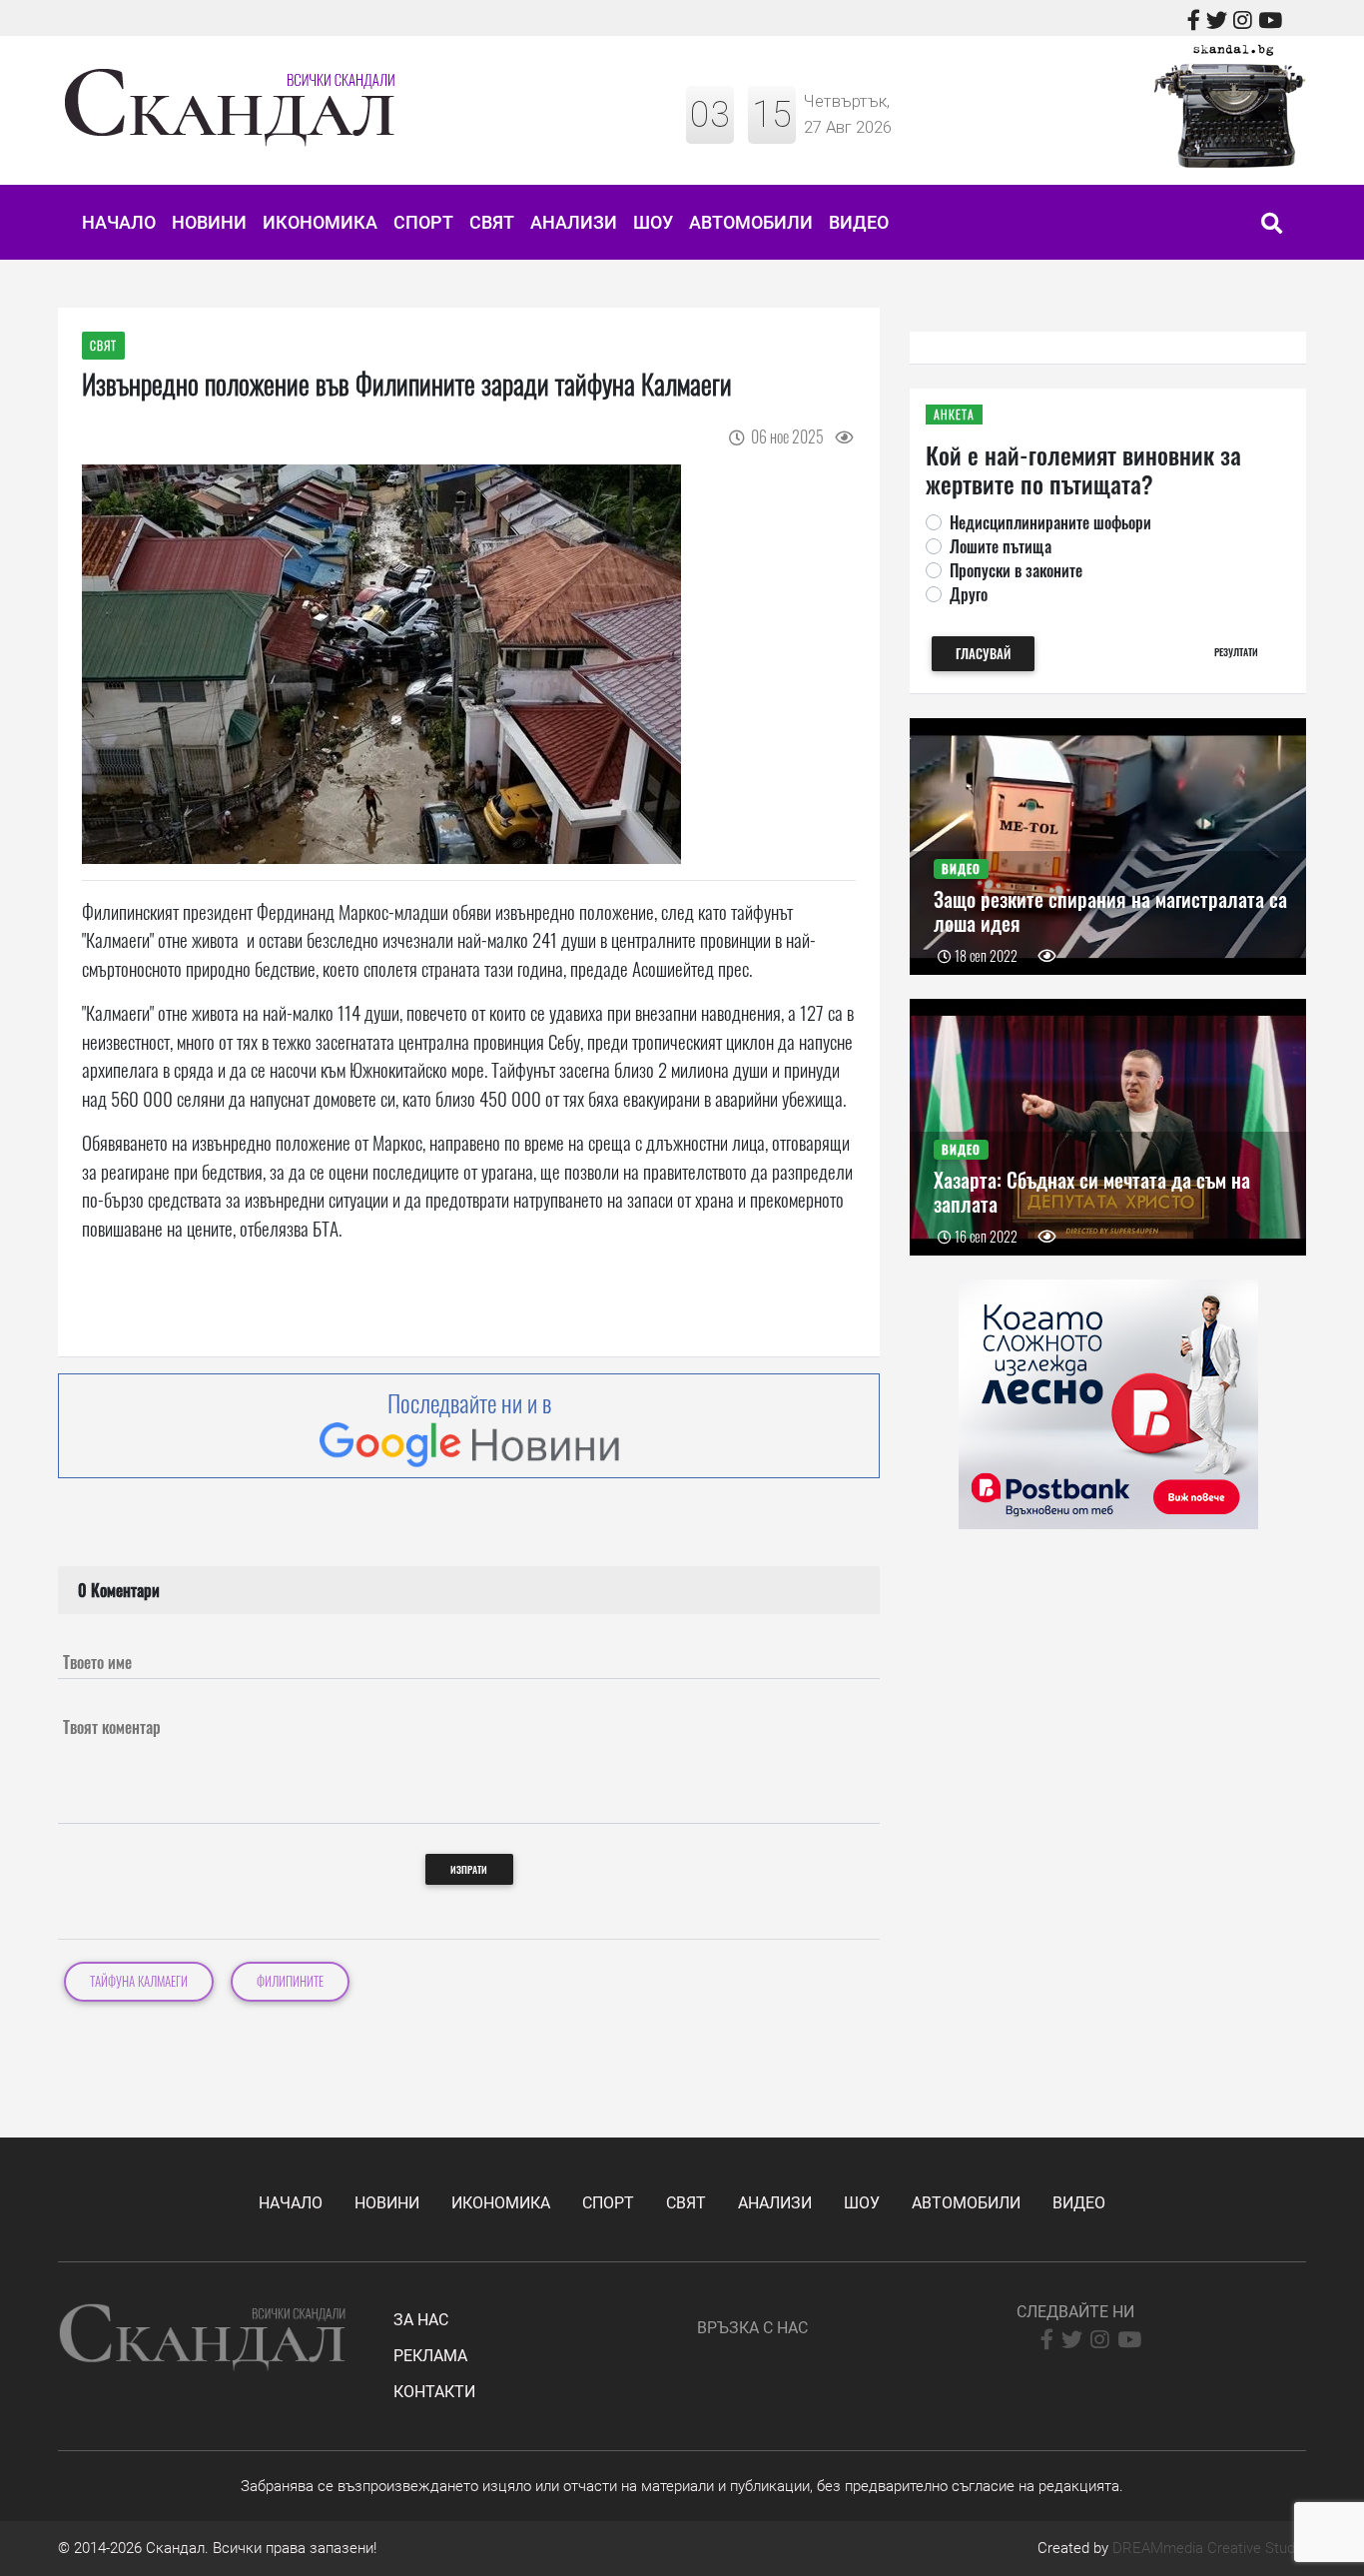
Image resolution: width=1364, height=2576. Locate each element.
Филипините (290, 1981)
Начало (119, 222)
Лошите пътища (1001, 546)
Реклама (430, 2356)
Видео (859, 222)
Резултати (1236, 652)
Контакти (434, 2392)
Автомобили (751, 222)
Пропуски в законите (1016, 570)
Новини (209, 222)
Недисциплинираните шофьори (1050, 522)
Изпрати (469, 1869)
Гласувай (983, 654)
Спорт (423, 222)
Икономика (320, 222)
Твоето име (97, 1662)
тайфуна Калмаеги (139, 1981)
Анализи (574, 222)
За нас (421, 2320)
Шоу (653, 222)
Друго (969, 594)
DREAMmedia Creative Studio (1209, 2548)
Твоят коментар (112, 1727)
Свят (492, 222)
